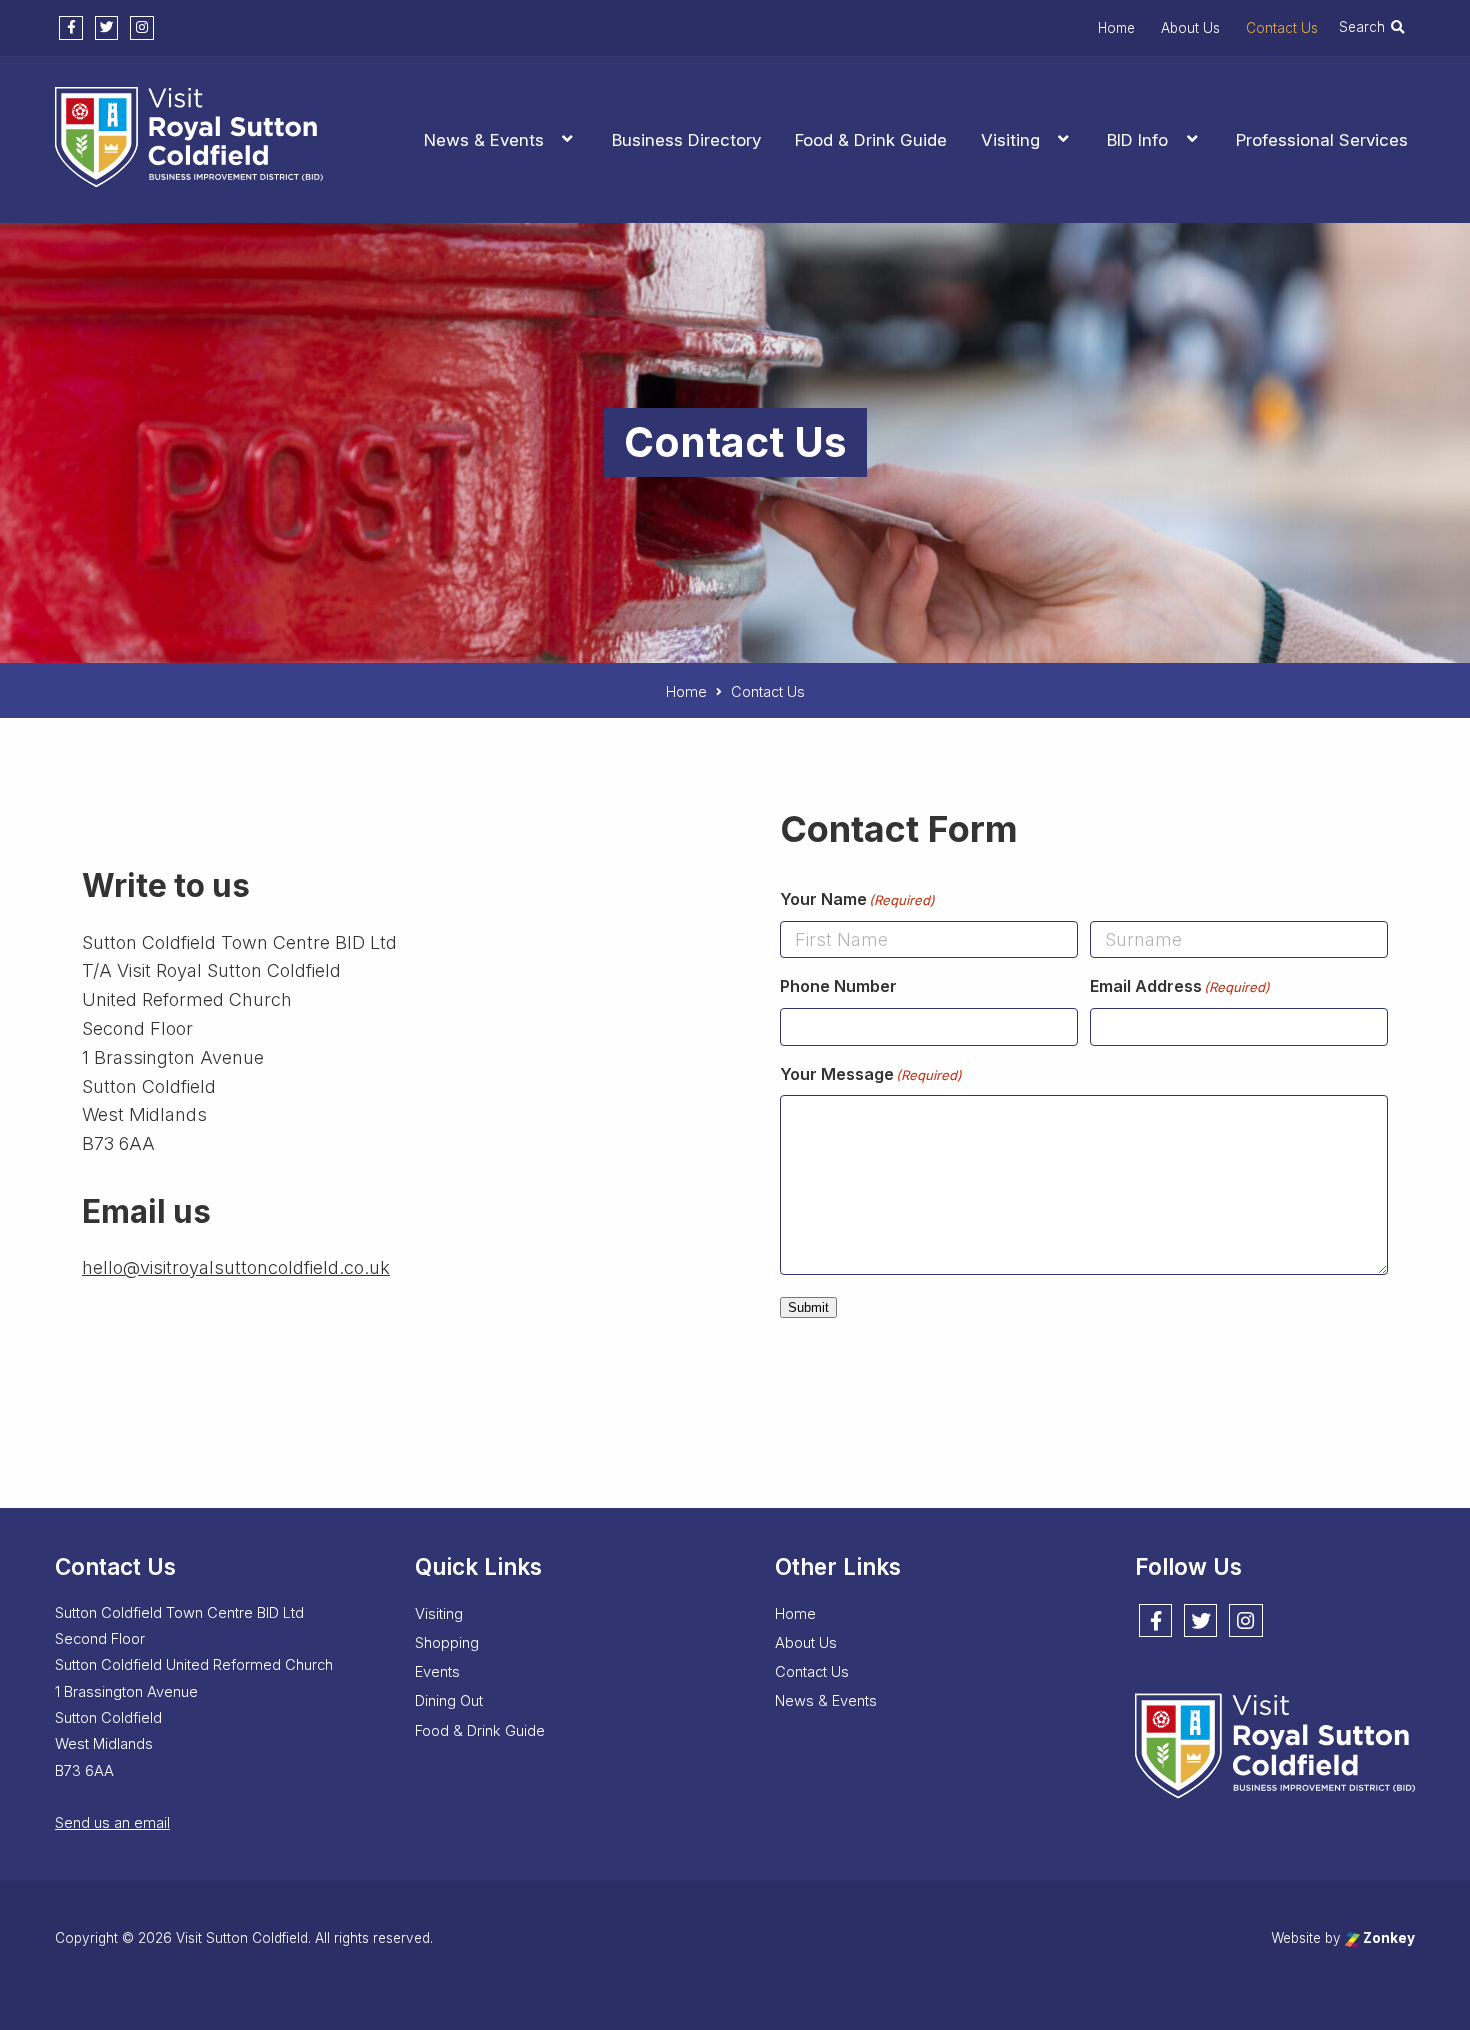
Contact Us (1282, 28)
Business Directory (686, 140)
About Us (1190, 28)
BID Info (1137, 140)
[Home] (189, 175)
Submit (808, 1307)
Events (437, 1672)
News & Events (484, 140)
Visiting (1010, 140)
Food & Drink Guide (871, 140)
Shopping (447, 1643)
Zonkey (1387, 1938)
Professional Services (1322, 140)
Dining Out (449, 1701)
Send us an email (112, 1823)
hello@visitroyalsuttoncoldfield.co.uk (236, 1267)
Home (1116, 28)
